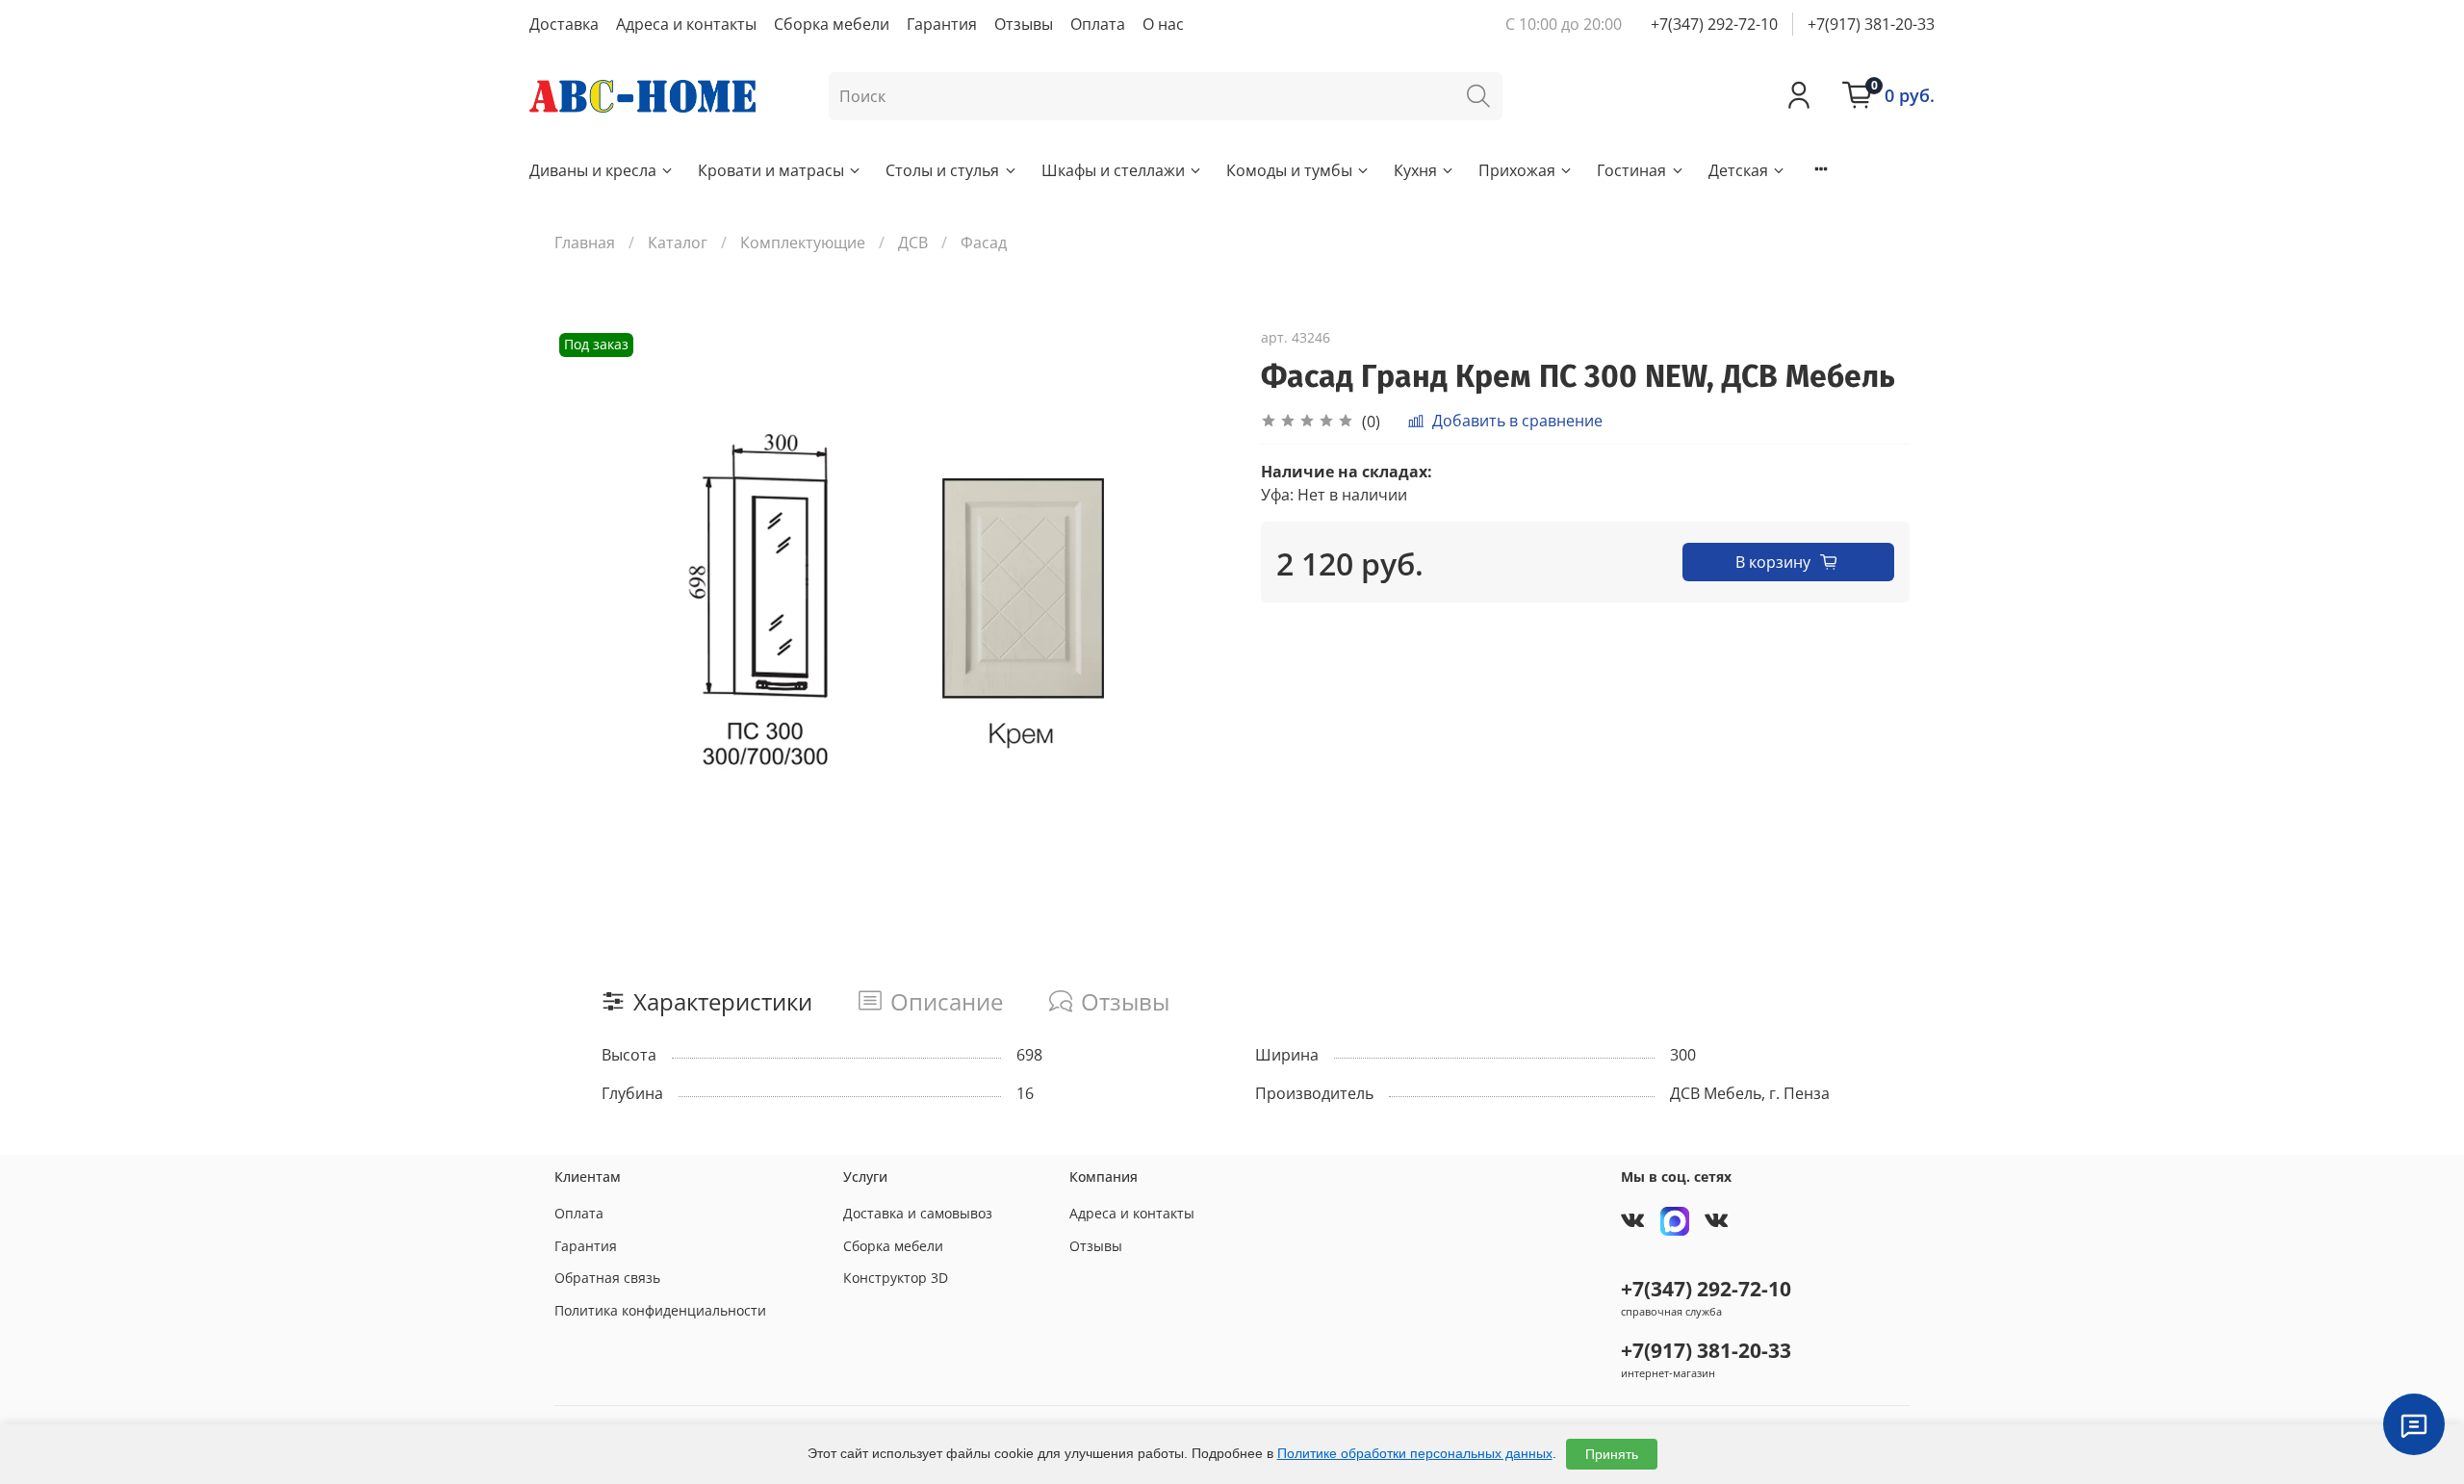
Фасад (984, 243)
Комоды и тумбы (1289, 170)
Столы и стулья (942, 170)
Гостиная (1631, 170)
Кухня (1415, 170)
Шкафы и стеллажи (1113, 170)
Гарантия (942, 24)
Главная (585, 243)
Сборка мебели (832, 24)
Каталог (678, 243)
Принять (1612, 1454)
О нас (1163, 24)
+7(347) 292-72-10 (1714, 24)
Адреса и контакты (686, 24)
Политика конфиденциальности (660, 1310)
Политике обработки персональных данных (1415, 1453)
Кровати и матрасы (771, 170)
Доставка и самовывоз (918, 1213)
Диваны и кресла (593, 170)
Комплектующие (803, 243)
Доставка (564, 24)
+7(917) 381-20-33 (1871, 24)
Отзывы (1024, 24)
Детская (1738, 170)
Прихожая (1517, 170)
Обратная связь (607, 1278)
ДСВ (913, 243)
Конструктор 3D (896, 1278)
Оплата (1098, 24)
